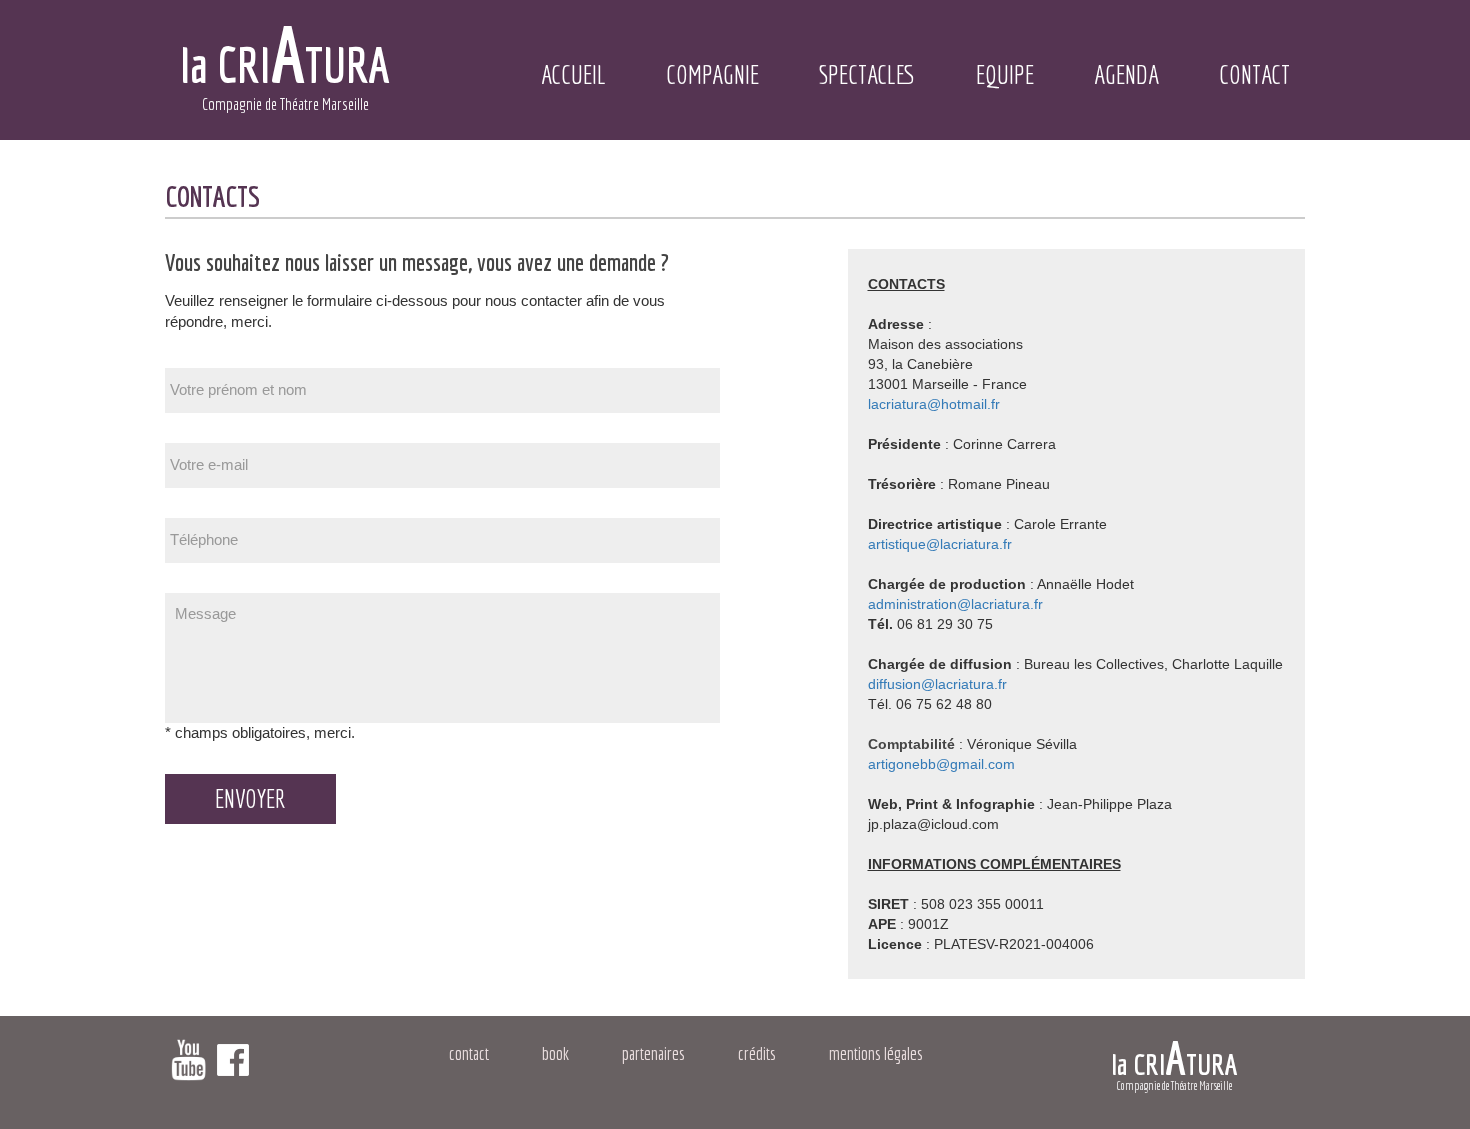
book (555, 1053)
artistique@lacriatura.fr (940, 544)
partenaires (653, 1053)
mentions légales (876, 1053)
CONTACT (1254, 74)
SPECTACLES (867, 74)
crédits (757, 1053)
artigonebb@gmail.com (941, 764)
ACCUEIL (573, 74)
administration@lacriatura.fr (955, 604)
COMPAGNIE (712, 74)
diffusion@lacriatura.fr (937, 684)
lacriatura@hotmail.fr (934, 404)
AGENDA (1126, 74)
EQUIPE (1005, 74)
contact (469, 1053)
